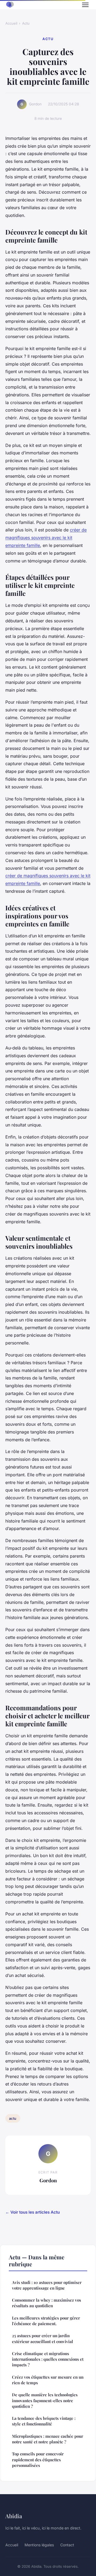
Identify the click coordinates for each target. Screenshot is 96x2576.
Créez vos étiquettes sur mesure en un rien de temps (48, 2380)
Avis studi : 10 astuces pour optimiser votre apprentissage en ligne (47, 2285)
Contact (67, 2545)
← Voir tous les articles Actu (33, 2212)
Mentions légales (39, 2545)
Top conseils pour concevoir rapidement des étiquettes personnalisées (38, 2460)
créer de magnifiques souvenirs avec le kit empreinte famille (46, 538)
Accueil (11, 23)
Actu (26, 23)
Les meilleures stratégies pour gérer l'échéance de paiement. (46, 2321)
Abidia (14, 2516)
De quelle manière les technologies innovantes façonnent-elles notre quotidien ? (45, 2400)
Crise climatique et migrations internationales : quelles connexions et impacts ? (48, 2359)
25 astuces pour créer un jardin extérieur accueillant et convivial (43, 2338)
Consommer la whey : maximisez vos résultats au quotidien (47, 2303)
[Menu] (85, 5)
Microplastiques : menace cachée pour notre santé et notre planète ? (48, 2439)
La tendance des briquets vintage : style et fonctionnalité (44, 2421)
